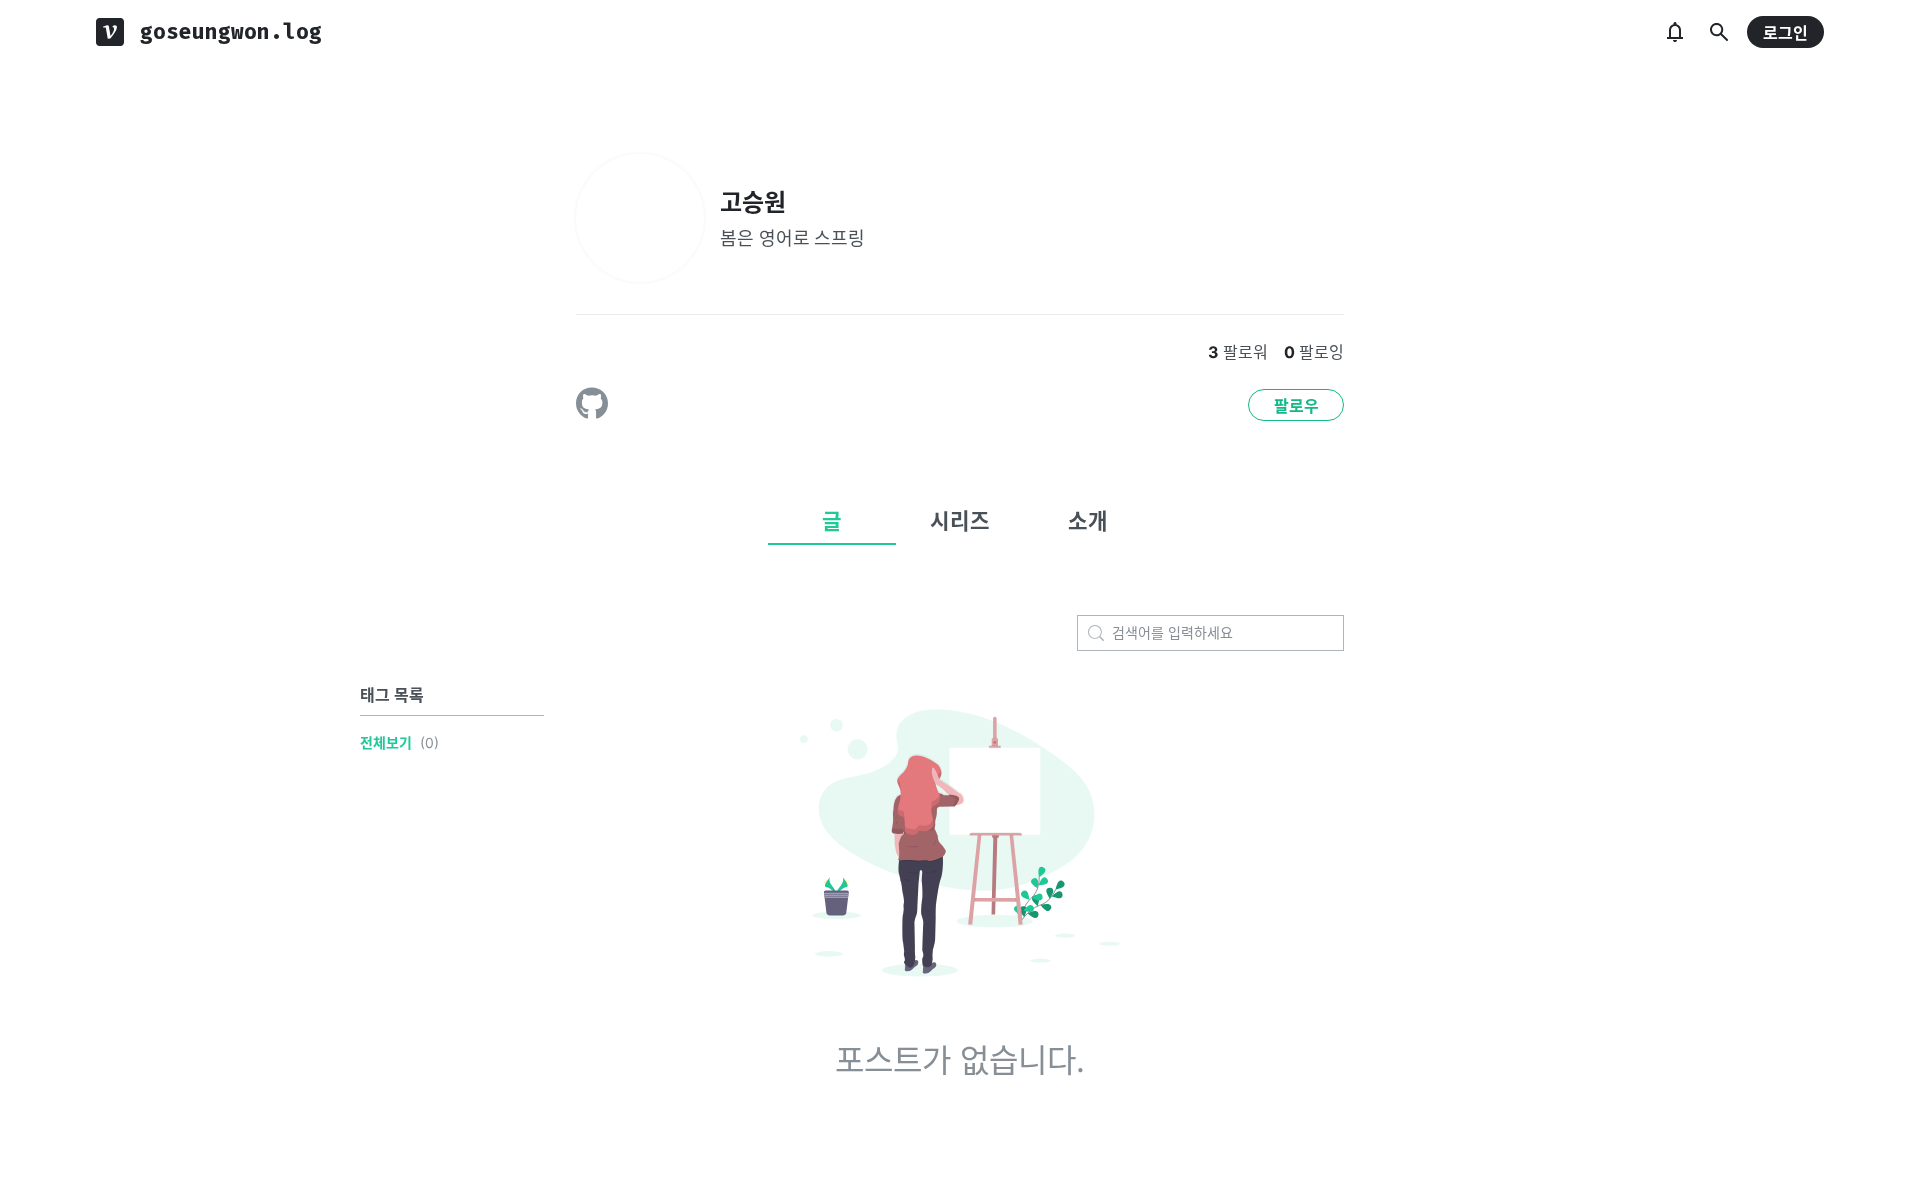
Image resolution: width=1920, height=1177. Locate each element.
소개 (1088, 521)
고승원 (753, 202)
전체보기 (386, 742)
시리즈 (960, 521)
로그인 (1785, 33)
